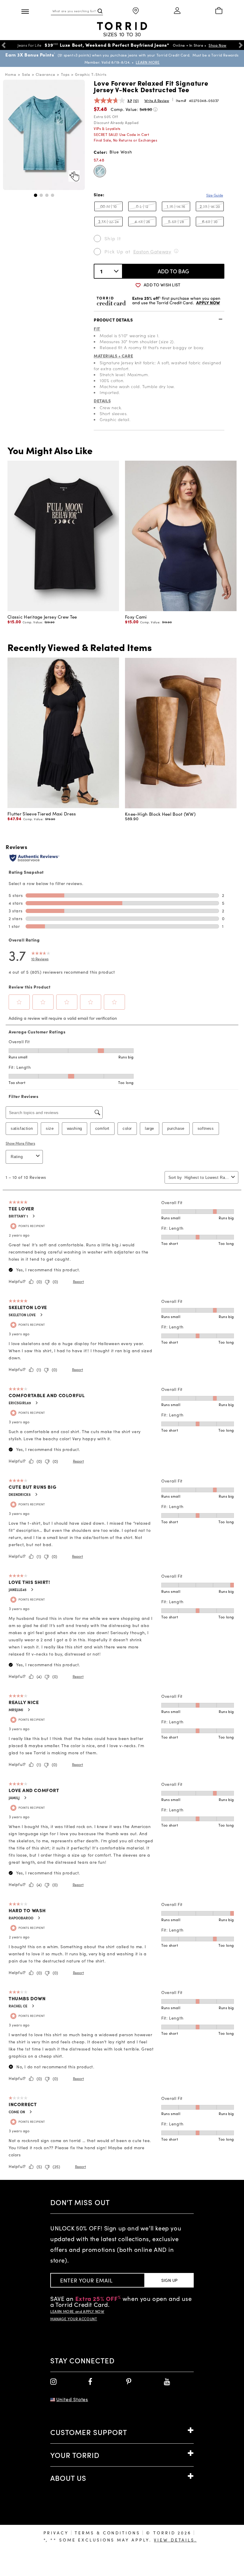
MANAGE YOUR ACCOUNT (74, 2319)
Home (11, 74)
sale (26, 74)
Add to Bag (174, 271)
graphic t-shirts (91, 74)
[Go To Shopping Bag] (219, 11)
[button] (36, 195)
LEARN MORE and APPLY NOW (77, 2311)
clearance (46, 74)
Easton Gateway (152, 251)
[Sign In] (177, 11)
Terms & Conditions (107, 2533)
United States (72, 2399)
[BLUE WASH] (100, 171)
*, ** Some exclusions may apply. (120, 2540)
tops (65, 74)
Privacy (56, 2533)
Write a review (157, 101)
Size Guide (215, 195)
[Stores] (136, 11)
